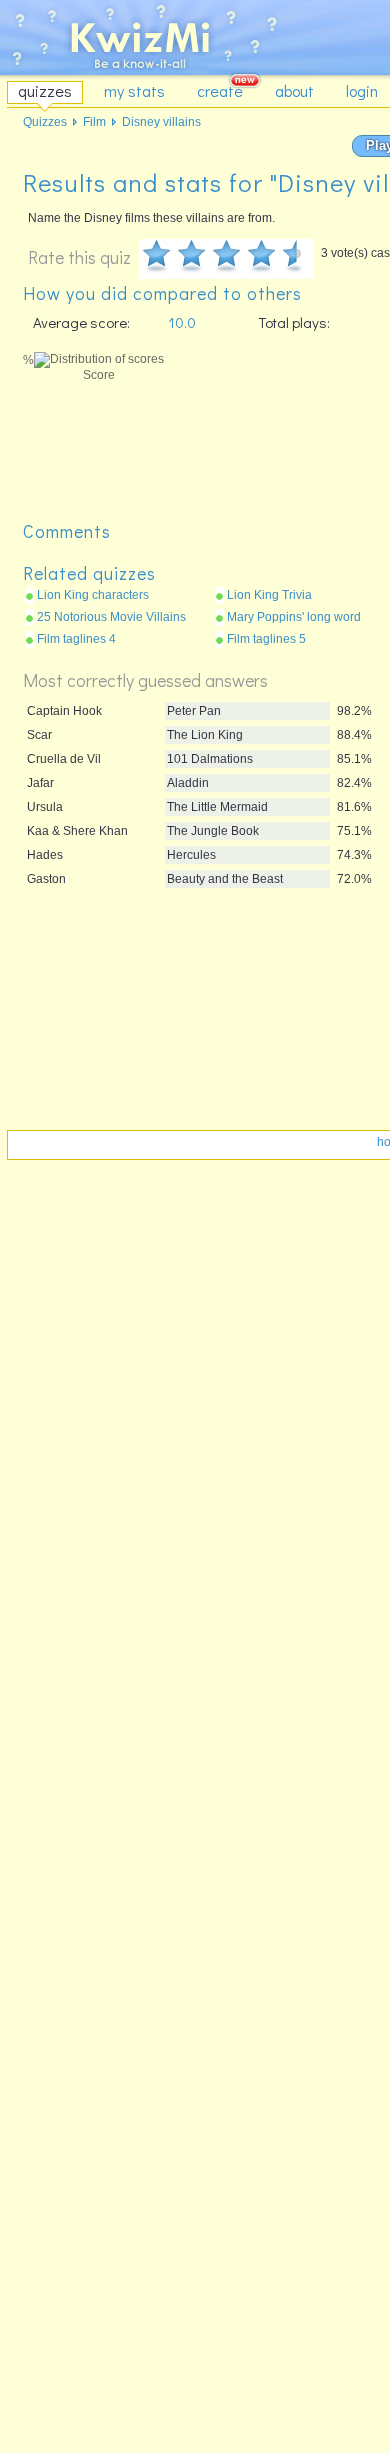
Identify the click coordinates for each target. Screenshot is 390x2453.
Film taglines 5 (266, 639)
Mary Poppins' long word (294, 617)
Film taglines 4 (76, 639)
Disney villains (161, 122)
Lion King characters (93, 595)
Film (94, 122)
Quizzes (45, 122)
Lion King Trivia (269, 595)
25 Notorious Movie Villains (111, 617)
